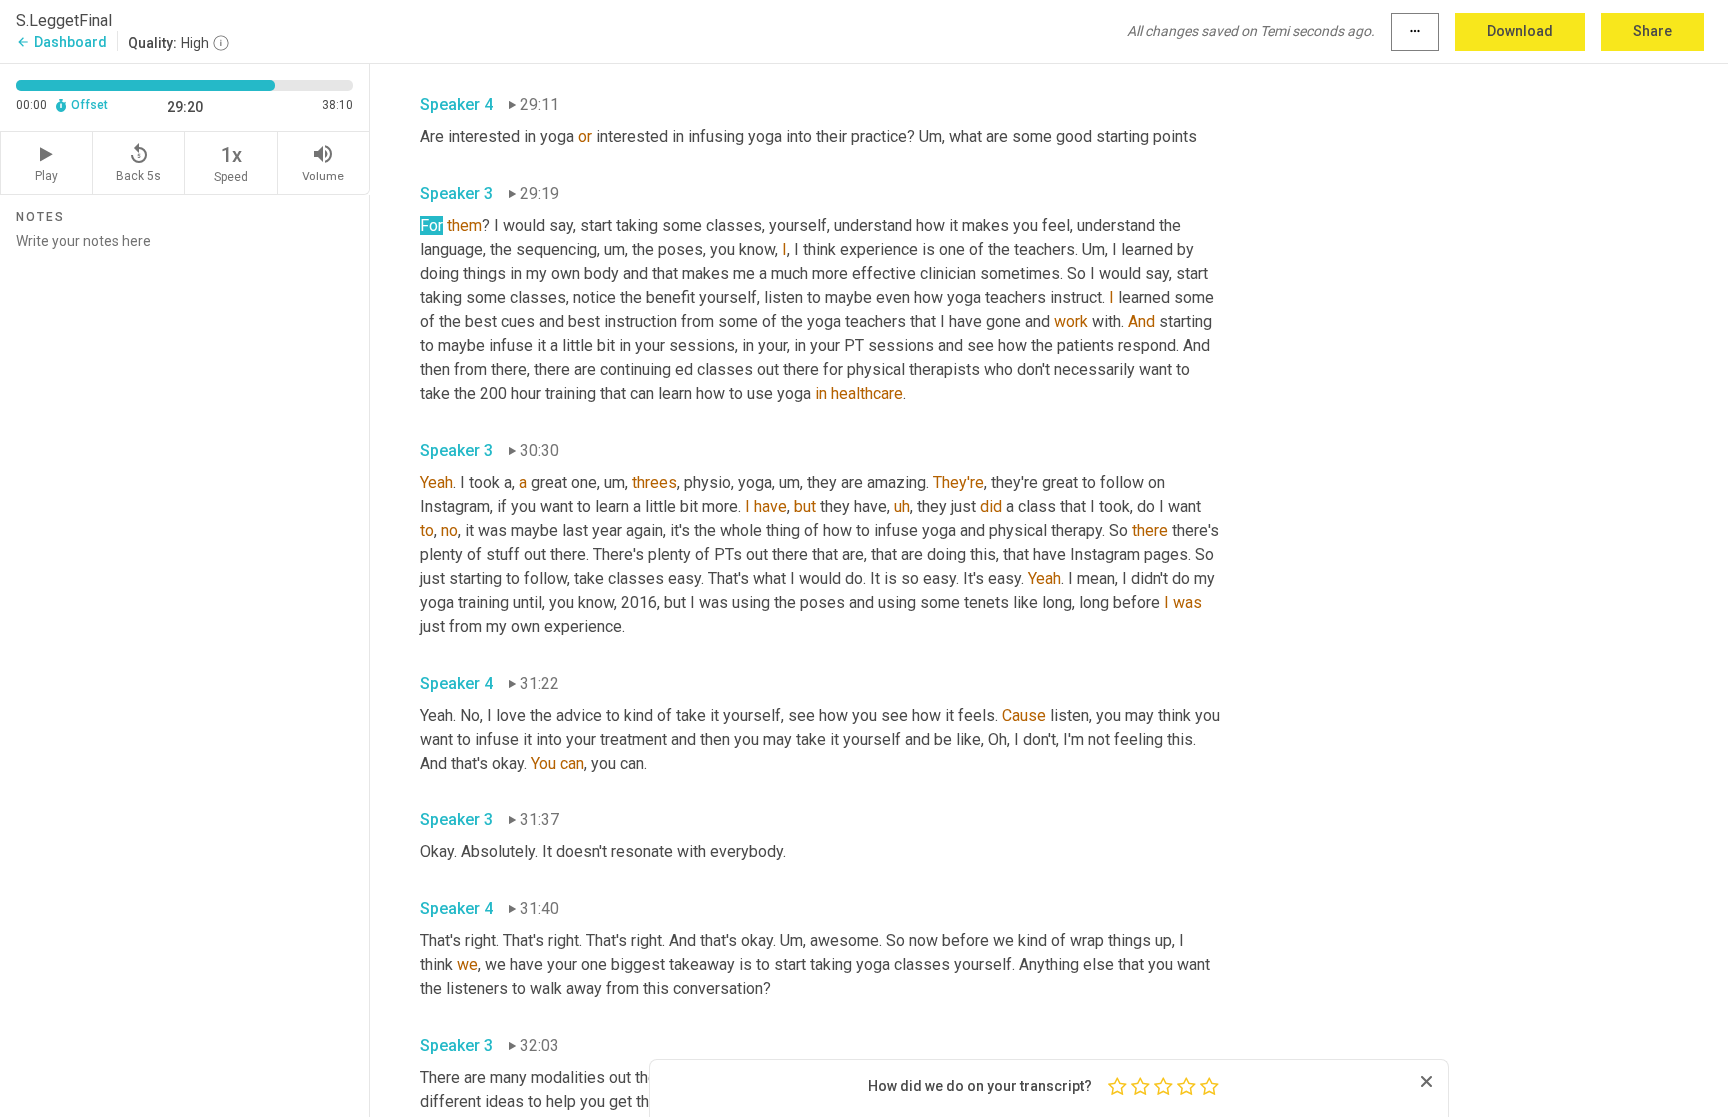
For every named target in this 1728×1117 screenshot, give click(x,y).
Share (1652, 31)
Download (1520, 31)
